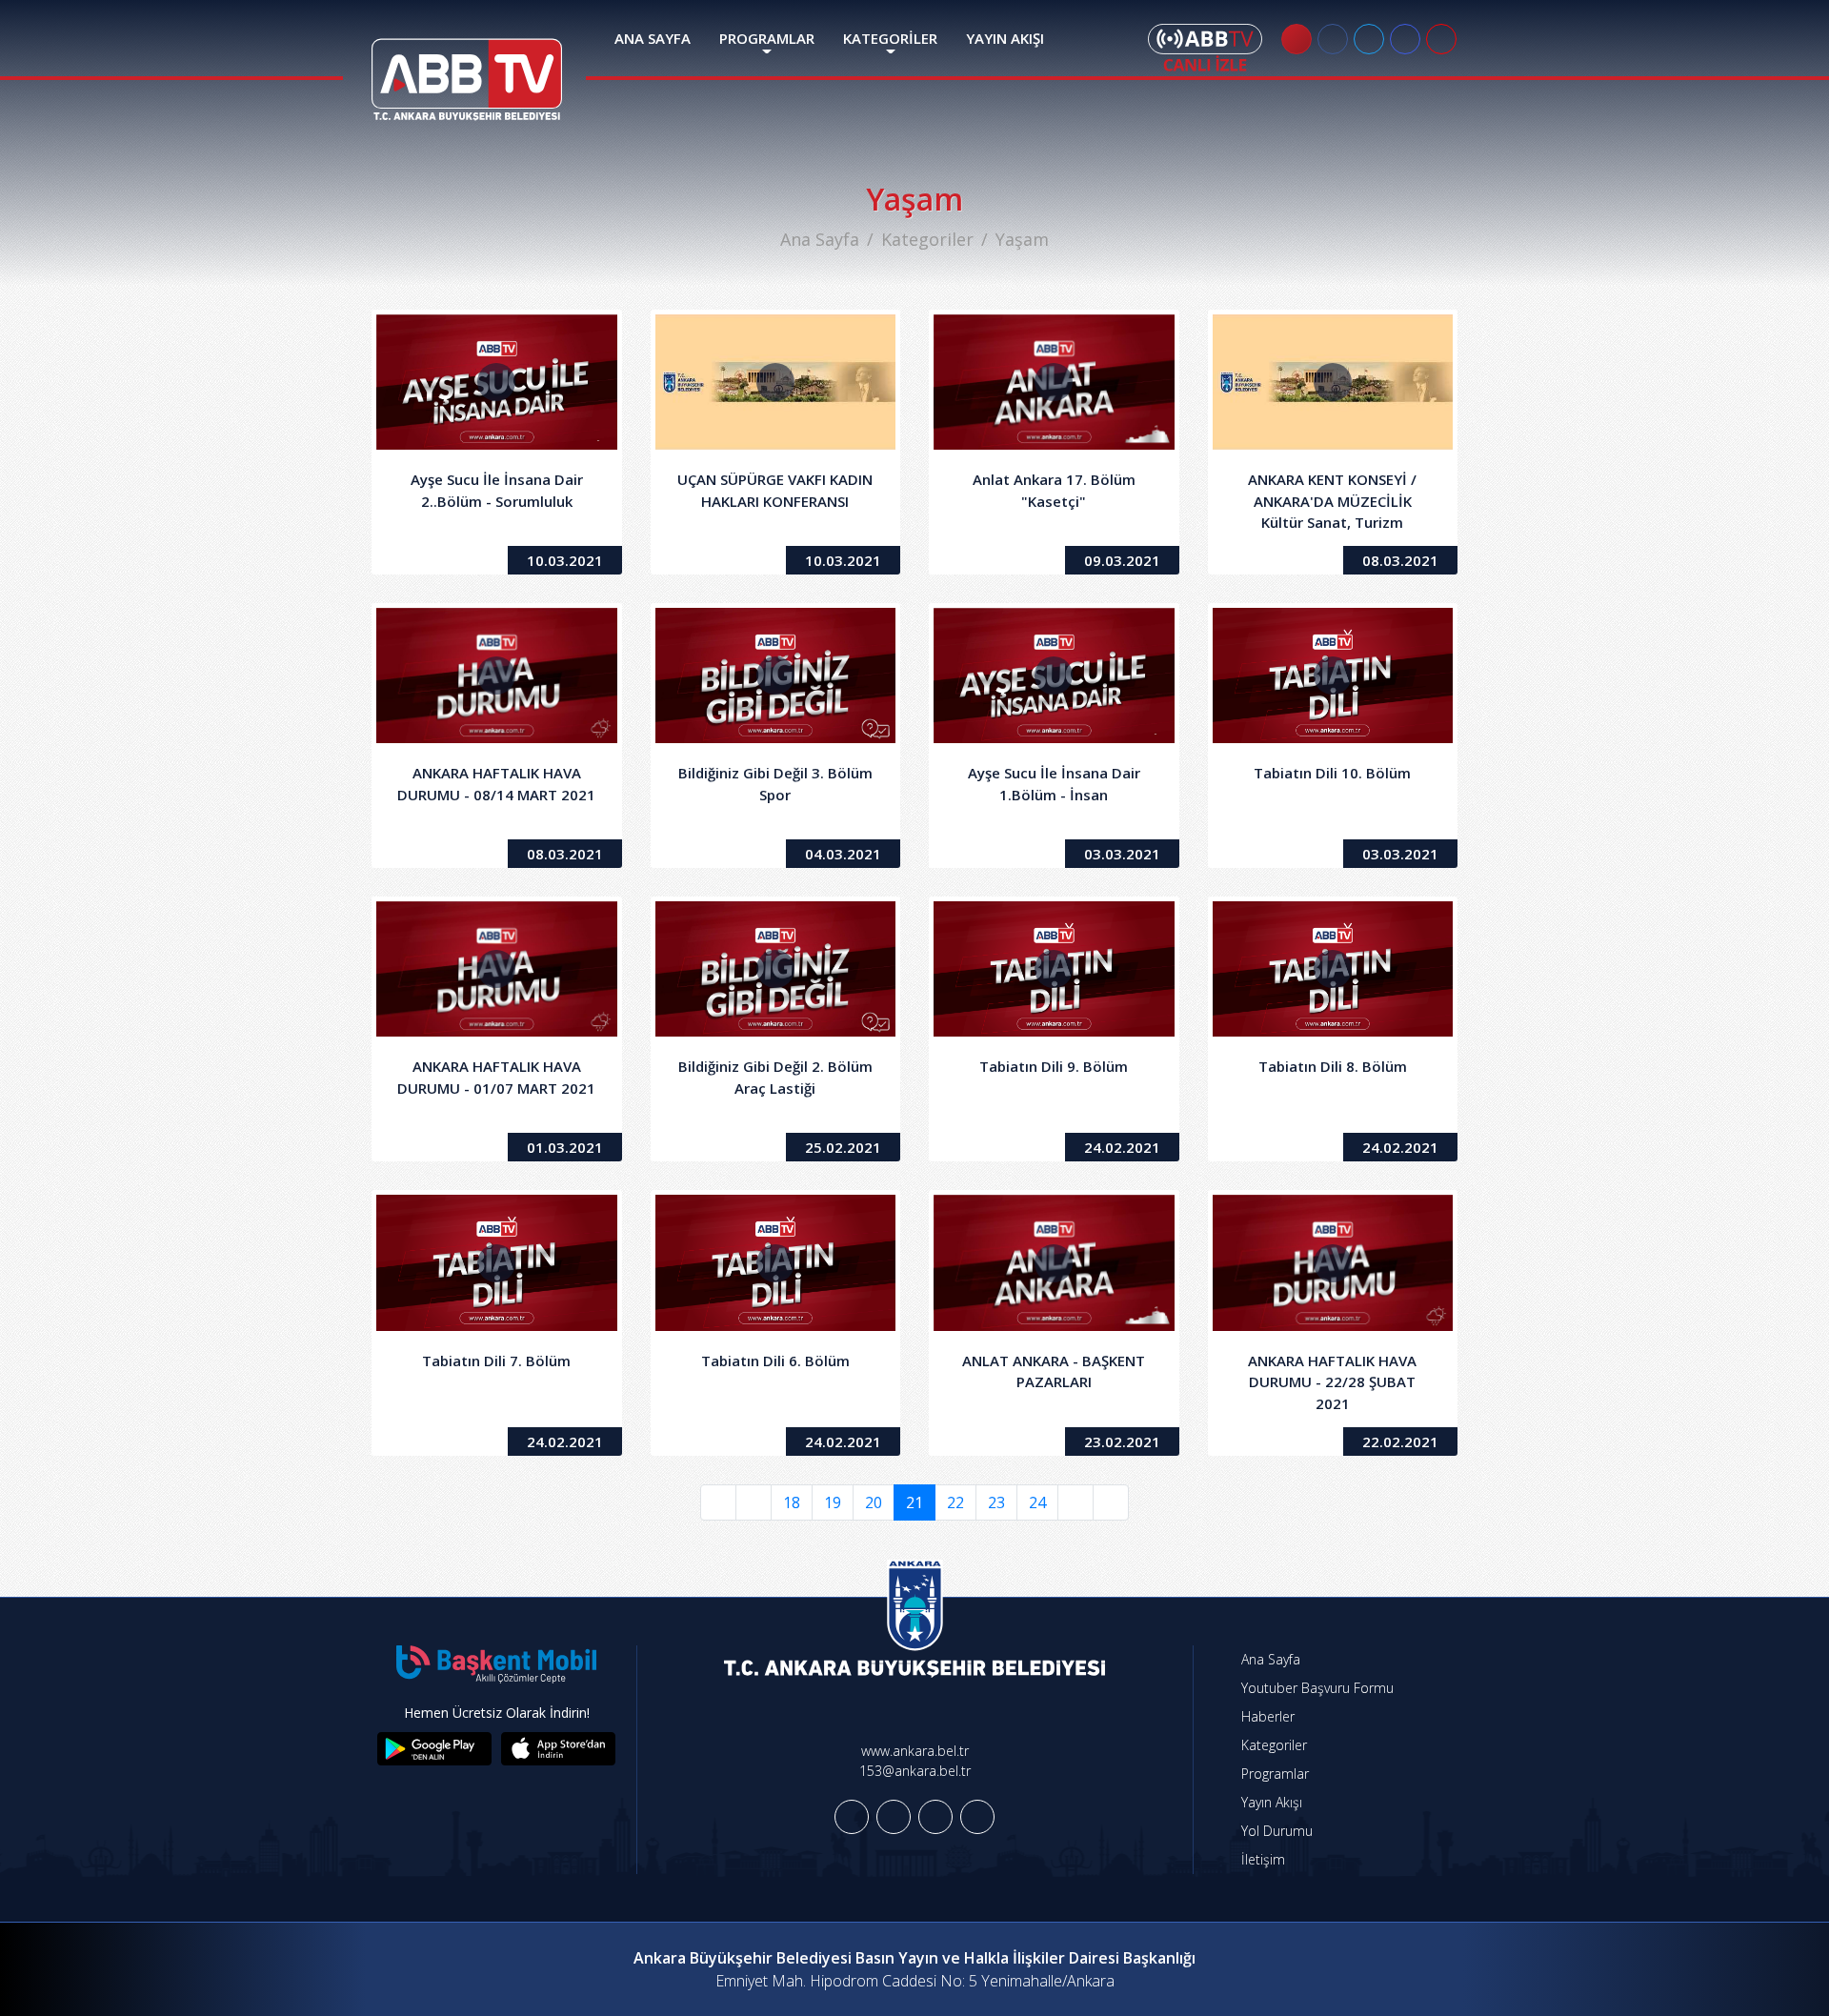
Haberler (1266, 1716)
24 (1037, 1502)
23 (996, 1502)
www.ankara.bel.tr (915, 1751)
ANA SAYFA (653, 38)
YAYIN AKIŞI (1005, 38)
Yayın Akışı (1270, 1802)
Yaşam (1022, 239)
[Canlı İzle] (1205, 48)
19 (833, 1502)
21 (914, 1502)
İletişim (1261, 1859)
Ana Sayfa (820, 239)
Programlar (1273, 1774)
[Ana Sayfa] (467, 68)
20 (874, 1502)
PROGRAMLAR (767, 38)
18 (792, 1502)
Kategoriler (927, 239)
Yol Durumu (1275, 1831)
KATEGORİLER (890, 38)
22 (955, 1502)
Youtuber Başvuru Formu (1316, 1688)
